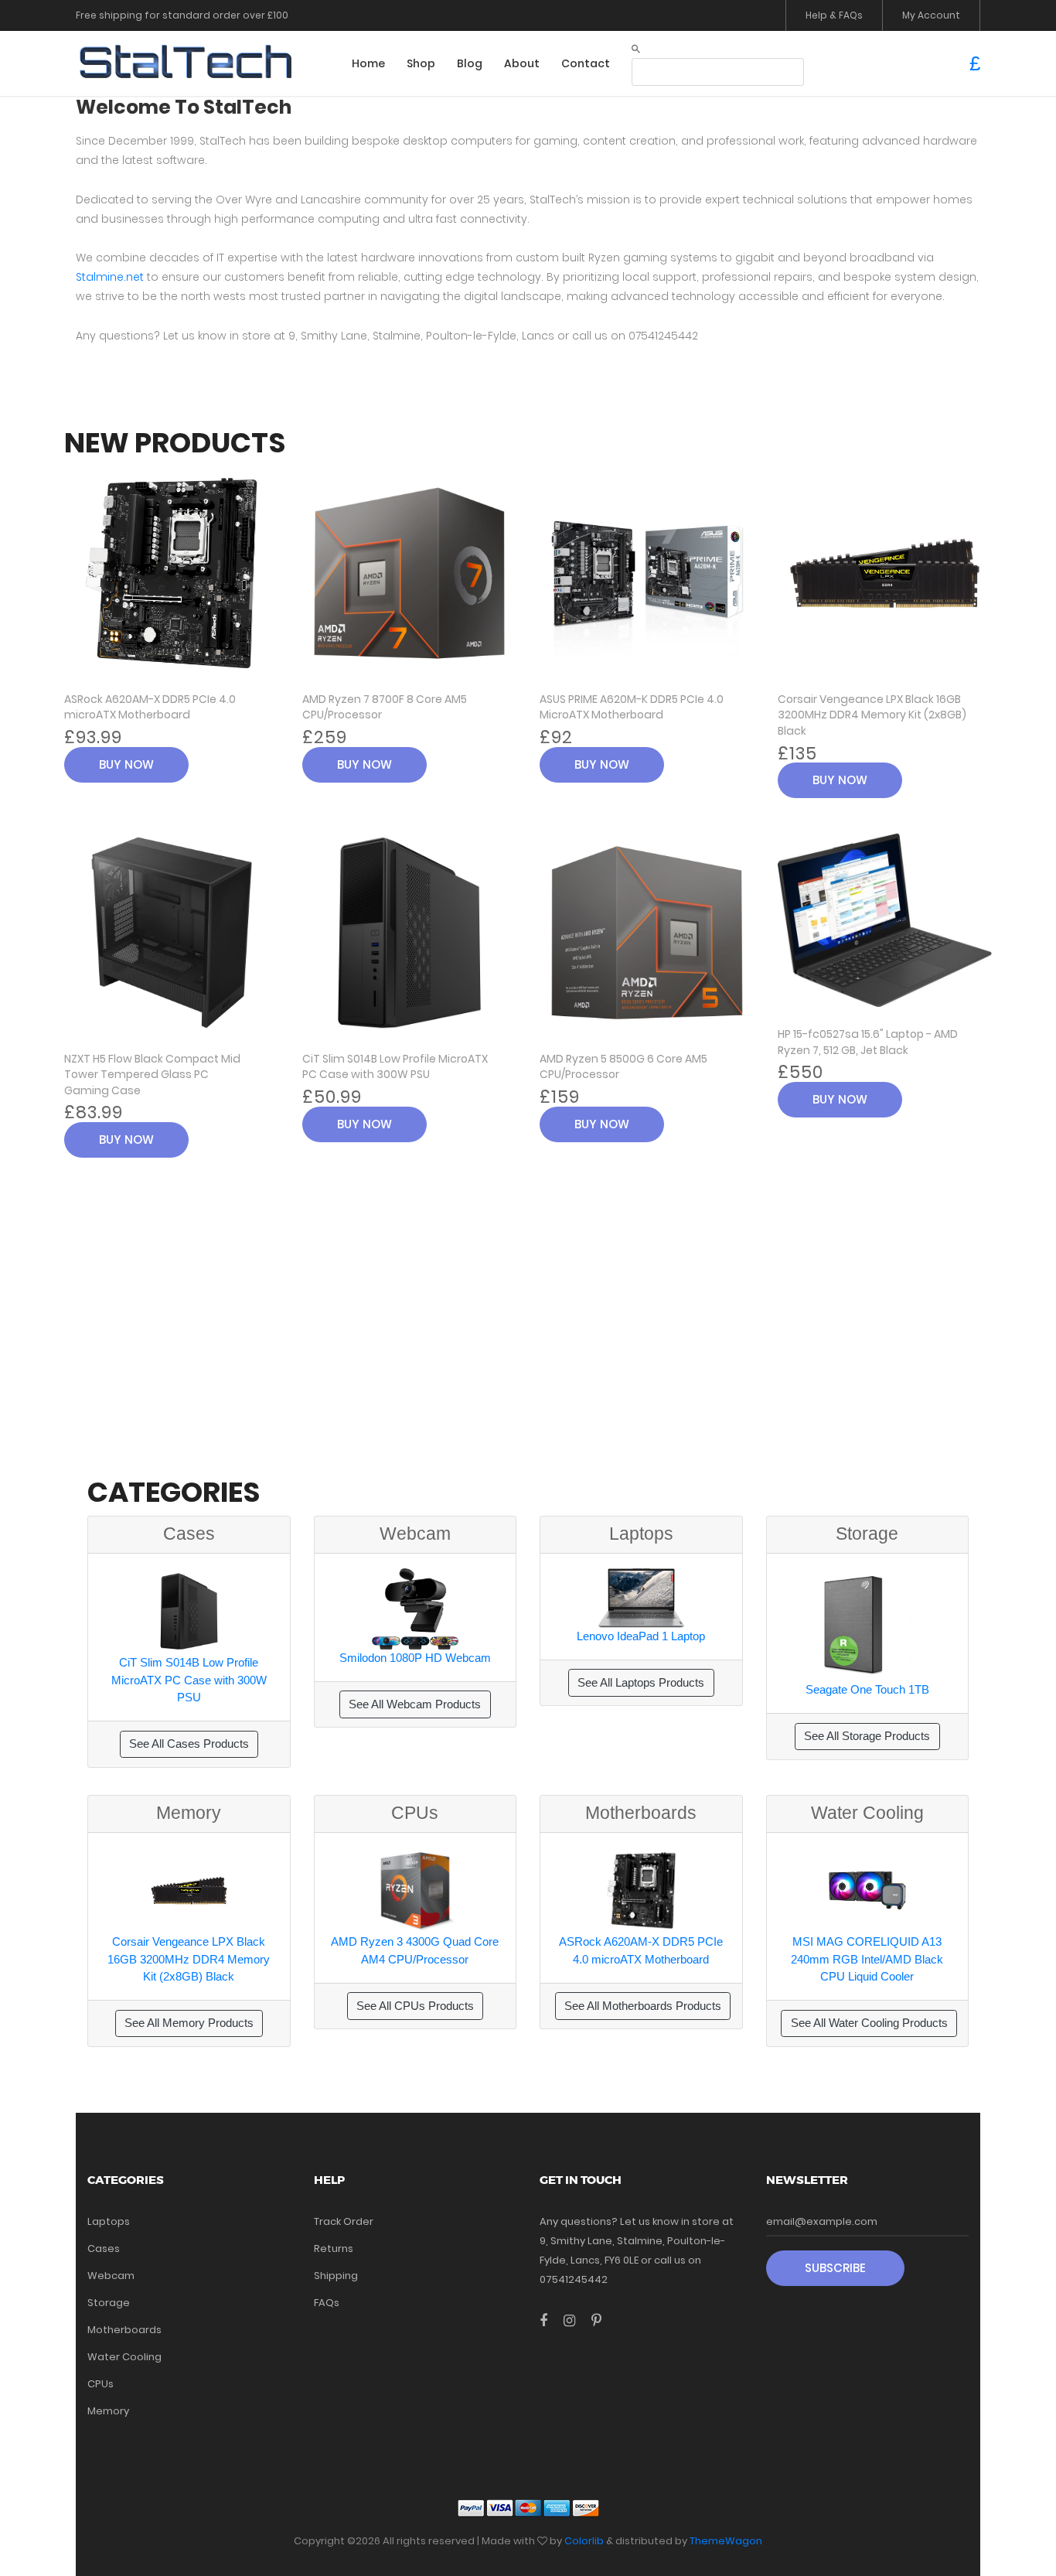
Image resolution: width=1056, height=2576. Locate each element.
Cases (104, 2248)
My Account (931, 15)
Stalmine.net (110, 277)
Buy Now (126, 764)
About (522, 63)
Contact (586, 63)
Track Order (344, 2221)
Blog (470, 63)
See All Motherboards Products (643, 2006)
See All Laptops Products (641, 1682)
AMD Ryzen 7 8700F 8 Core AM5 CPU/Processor (385, 707)
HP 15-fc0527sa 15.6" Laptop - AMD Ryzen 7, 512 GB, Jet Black (868, 1042)
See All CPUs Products (415, 2006)
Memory (108, 2411)
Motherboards (124, 2330)
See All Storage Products (867, 1736)
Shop (421, 63)
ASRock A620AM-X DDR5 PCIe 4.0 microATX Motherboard (150, 707)
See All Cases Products (189, 1743)
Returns (334, 2248)
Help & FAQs (834, 15)
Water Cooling (124, 2357)
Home (368, 63)
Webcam (111, 2276)
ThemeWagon (726, 2541)
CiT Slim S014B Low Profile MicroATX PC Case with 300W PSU (395, 1067)
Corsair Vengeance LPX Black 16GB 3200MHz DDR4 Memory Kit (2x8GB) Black (872, 715)
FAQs (327, 2303)
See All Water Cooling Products (869, 2023)
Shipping (336, 2276)
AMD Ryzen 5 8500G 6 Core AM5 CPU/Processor (623, 1067)
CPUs (100, 2384)
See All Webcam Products (415, 1704)
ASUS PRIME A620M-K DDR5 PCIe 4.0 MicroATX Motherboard (632, 707)
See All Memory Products (189, 2023)
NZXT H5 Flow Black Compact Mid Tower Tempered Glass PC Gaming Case (152, 1075)
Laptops (109, 2221)
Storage (109, 2303)
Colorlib (584, 2541)
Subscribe (835, 2268)
